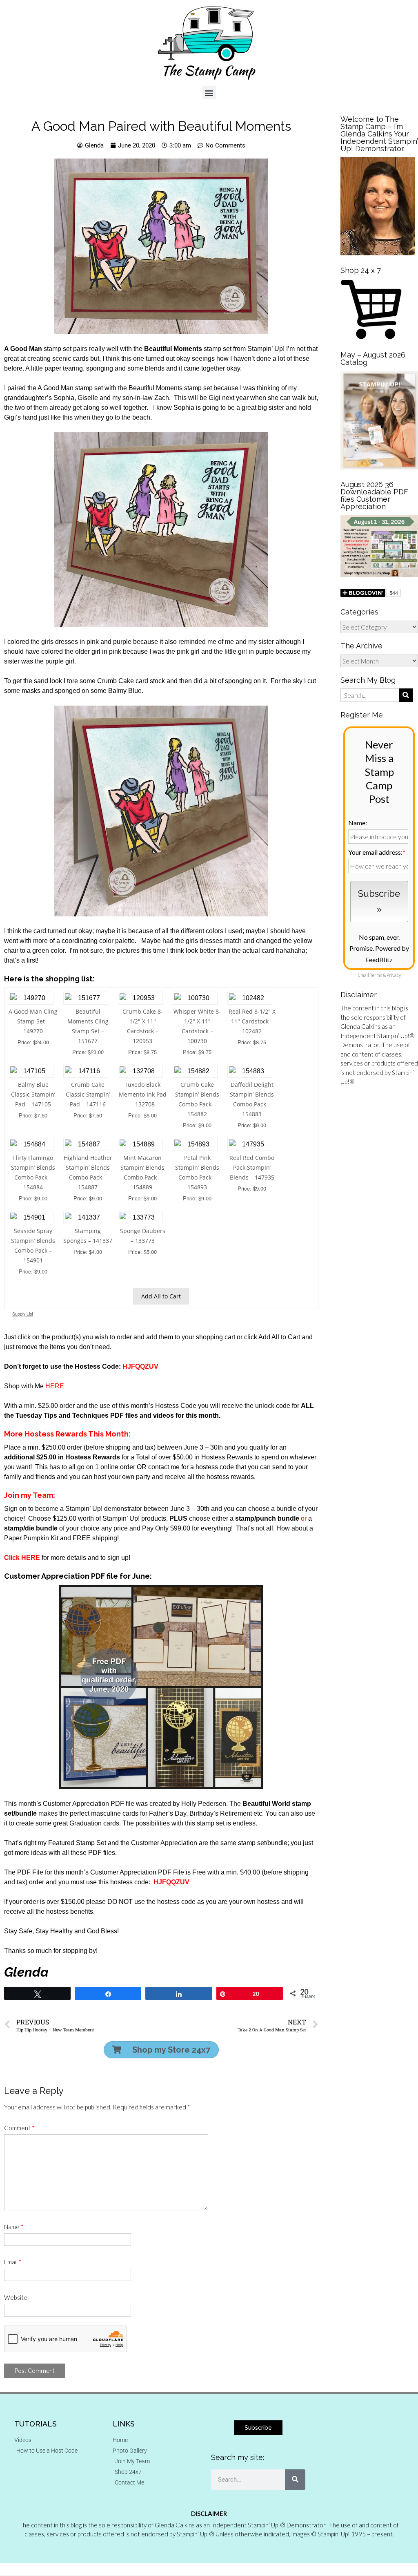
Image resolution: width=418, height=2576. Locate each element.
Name (14, 2227)
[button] (209, 93)
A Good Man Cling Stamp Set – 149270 (33, 1021)
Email (13, 2262)
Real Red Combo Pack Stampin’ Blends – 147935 (252, 1167)
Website (16, 2297)
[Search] (295, 2480)
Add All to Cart (161, 1296)
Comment (19, 2128)
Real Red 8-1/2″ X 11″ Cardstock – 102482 (252, 1021)
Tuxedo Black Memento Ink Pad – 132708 (143, 1094)
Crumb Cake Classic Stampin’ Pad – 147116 (88, 1094)
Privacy (394, 975)
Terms (376, 975)
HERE (55, 1386)
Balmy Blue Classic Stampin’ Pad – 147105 (33, 1094)
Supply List (23, 1314)
